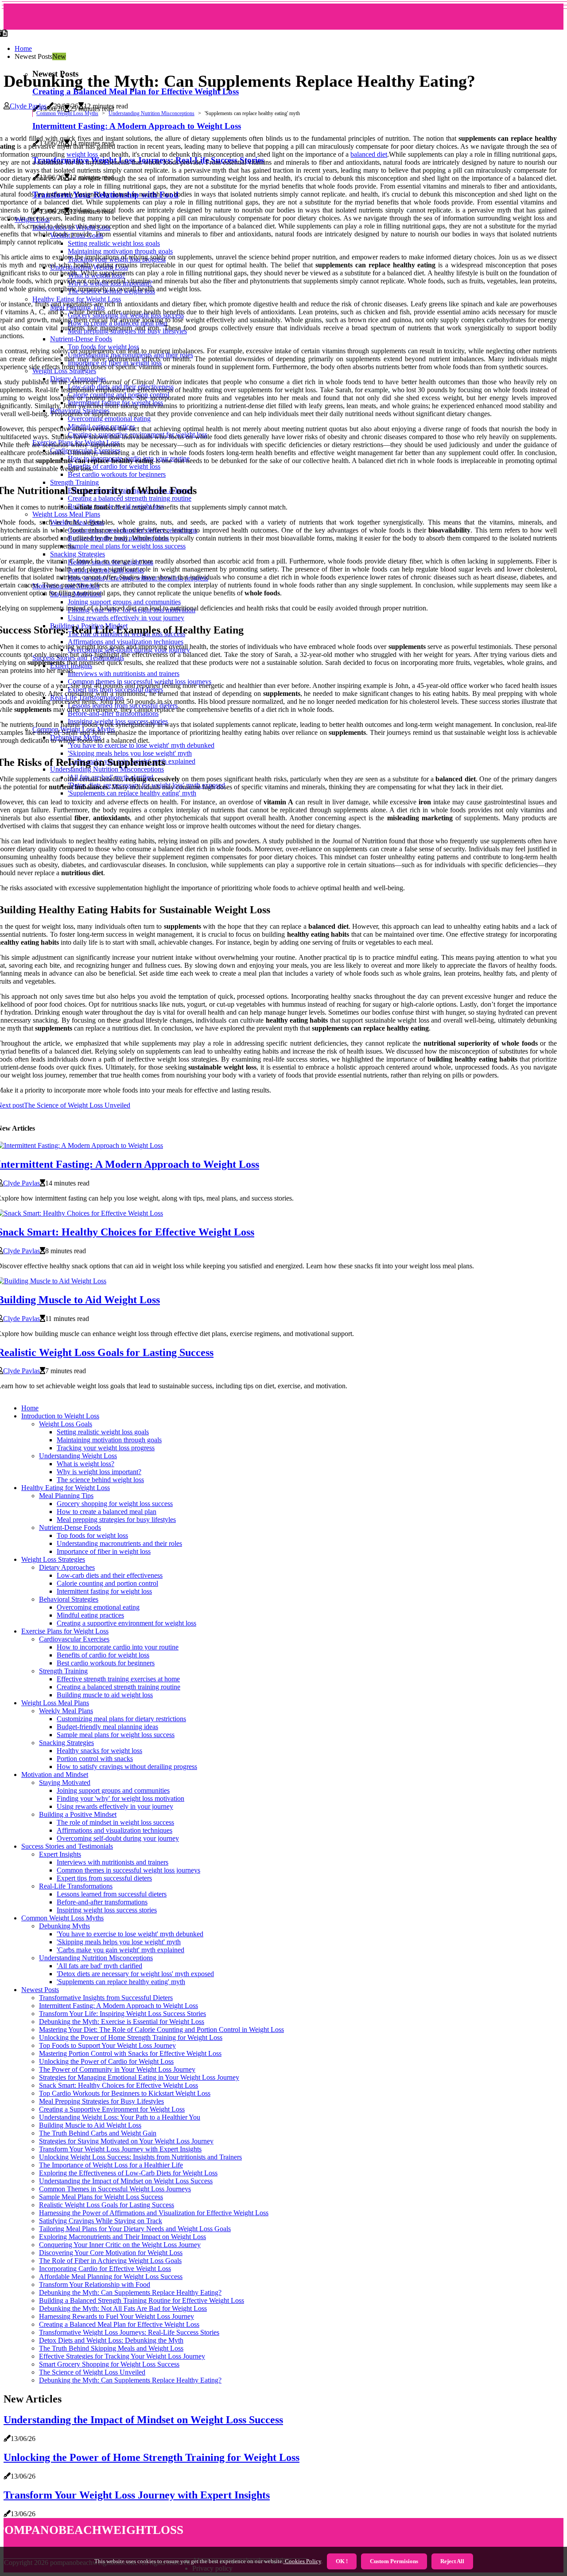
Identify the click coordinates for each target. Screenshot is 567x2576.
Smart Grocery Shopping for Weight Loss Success (109, 2364)
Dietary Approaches (67, 1567)
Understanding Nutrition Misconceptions (151, 113)
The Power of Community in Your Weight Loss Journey (117, 2069)
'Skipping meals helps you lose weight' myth (119, 1942)
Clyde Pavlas (28, 106)
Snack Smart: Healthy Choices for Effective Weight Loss (118, 2085)
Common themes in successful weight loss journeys (128, 1870)
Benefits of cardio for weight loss (103, 1655)
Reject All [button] (452, 2561)
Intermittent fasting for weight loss (104, 1591)
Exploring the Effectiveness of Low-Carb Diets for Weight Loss (128, 2173)
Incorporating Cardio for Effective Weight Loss (105, 2269)
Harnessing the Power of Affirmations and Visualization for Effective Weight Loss (154, 2213)
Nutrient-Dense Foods (70, 1527)
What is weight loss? (85, 1464)
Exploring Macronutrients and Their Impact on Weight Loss (122, 2237)
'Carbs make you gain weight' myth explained (120, 1950)
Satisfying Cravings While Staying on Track (101, 2221)
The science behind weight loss (100, 1480)
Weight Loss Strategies (53, 1559)
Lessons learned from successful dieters (112, 1894)
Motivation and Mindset (55, 1775)
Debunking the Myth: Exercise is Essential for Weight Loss (122, 2022)
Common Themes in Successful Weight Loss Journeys (115, 2189)
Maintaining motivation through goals (109, 1440)
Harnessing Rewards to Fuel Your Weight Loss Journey (117, 2316)
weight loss (82, 154)
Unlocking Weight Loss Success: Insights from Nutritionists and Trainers (140, 2157)
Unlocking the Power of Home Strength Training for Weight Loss (131, 2037)
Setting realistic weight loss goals (103, 1432)
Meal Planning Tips (66, 1496)
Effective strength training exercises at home (118, 1679)
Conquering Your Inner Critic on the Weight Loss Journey (120, 2245)
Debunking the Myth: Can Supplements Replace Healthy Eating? (130, 2292)
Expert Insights (60, 1854)
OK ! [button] (342, 2561)
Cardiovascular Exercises (74, 1639)
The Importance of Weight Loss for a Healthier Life (111, 2165)
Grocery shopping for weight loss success (115, 1504)
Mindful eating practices (90, 1615)
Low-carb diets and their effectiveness (110, 1575)
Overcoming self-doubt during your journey (118, 1838)
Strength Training (63, 1671)
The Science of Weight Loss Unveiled (92, 2372)
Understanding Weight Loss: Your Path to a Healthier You (120, 2117)
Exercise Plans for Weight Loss (65, 1631)
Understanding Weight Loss (78, 1456)
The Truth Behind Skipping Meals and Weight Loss (111, 2348)
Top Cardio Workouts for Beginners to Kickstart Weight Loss (125, 2093)
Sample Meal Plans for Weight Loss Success (101, 2197)
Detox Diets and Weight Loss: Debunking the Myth (111, 2340)
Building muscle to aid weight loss (105, 1695)
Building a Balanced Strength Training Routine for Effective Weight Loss (142, 2300)
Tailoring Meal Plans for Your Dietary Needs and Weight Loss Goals (135, 2229)
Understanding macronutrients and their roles (119, 1543)
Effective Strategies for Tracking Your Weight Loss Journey (122, 2356)
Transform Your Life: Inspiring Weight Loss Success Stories (122, 2014)
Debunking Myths (64, 1926)
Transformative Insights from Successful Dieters (106, 1998)
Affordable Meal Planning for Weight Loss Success (111, 2277)
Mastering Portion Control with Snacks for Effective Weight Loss (130, 2053)
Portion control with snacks (95, 1759)
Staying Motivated (65, 1782)
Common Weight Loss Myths (67, 113)
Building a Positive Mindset (78, 1814)
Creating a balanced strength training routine (118, 1687)
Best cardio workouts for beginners (106, 1663)
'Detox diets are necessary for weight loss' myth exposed (135, 1974)
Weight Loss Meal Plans (55, 1703)
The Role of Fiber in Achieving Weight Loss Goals (110, 2261)
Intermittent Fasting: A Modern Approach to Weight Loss (118, 2006)
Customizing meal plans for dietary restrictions (121, 1719)
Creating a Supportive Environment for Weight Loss (112, 2109)
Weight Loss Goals (66, 1424)
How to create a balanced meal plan (107, 1512)
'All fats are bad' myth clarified (99, 1966)
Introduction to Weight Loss (60, 1416)
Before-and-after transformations (102, 1902)
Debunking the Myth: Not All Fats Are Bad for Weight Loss (123, 2308)
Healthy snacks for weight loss (99, 1751)
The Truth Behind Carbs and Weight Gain (98, 2133)
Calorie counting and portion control (107, 1583)
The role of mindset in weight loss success (115, 1822)
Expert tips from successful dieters (104, 1878)
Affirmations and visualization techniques (115, 1830)
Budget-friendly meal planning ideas (107, 1727)
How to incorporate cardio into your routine (118, 1647)
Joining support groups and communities (113, 1790)
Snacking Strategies (66, 1743)
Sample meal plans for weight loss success (116, 1735)
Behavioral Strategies (69, 1599)
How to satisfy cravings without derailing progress (127, 1767)
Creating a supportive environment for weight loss (126, 1623)
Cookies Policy (302, 2561)
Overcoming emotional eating (98, 1607)
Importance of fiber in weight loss (104, 1551)
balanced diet (369, 154)
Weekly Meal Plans (66, 1711)
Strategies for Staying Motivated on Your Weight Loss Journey (126, 2141)
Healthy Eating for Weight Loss (66, 1488)
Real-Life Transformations (76, 1886)
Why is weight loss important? (99, 1472)
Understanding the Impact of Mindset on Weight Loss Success (126, 2181)
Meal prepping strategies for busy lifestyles (116, 1520)
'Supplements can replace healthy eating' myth (121, 1982)
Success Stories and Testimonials (67, 1846)
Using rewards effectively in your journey (115, 1806)
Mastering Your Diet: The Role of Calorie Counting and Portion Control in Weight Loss (161, 2030)
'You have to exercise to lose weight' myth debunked (130, 1934)
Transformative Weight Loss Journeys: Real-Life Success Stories (129, 2332)
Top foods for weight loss (92, 1535)
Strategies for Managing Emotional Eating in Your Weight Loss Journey (139, 2077)
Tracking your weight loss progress (106, 1448)
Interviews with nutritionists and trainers (113, 1862)
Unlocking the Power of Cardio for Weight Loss (106, 2061)
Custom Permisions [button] (394, 2561)
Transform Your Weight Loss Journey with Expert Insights (120, 2149)
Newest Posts (40, 1990)
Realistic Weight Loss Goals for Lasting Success (107, 2205)
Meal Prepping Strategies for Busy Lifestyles (101, 2101)
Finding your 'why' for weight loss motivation (120, 1798)
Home (23, 48)
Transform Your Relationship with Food (95, 2284)
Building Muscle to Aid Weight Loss (90, 2125)
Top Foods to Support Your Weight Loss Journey (107, 2045)
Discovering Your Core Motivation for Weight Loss (111, 2253)
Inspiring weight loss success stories (107, 1910)
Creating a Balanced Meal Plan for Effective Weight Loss (136, 91)
